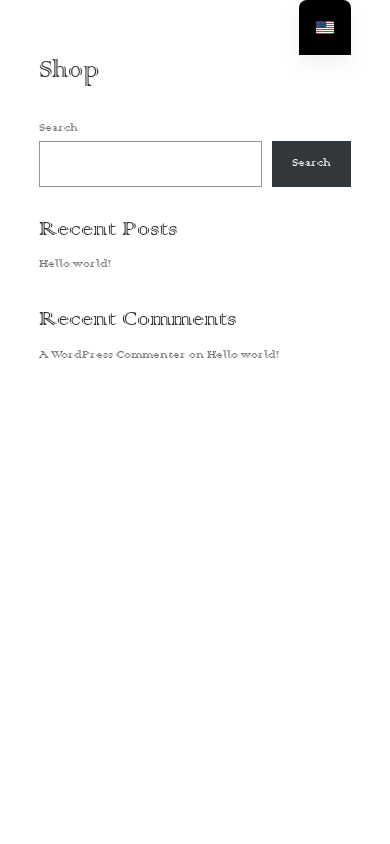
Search (58, 128)
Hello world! (75, 264)
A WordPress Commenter (112, 355)
